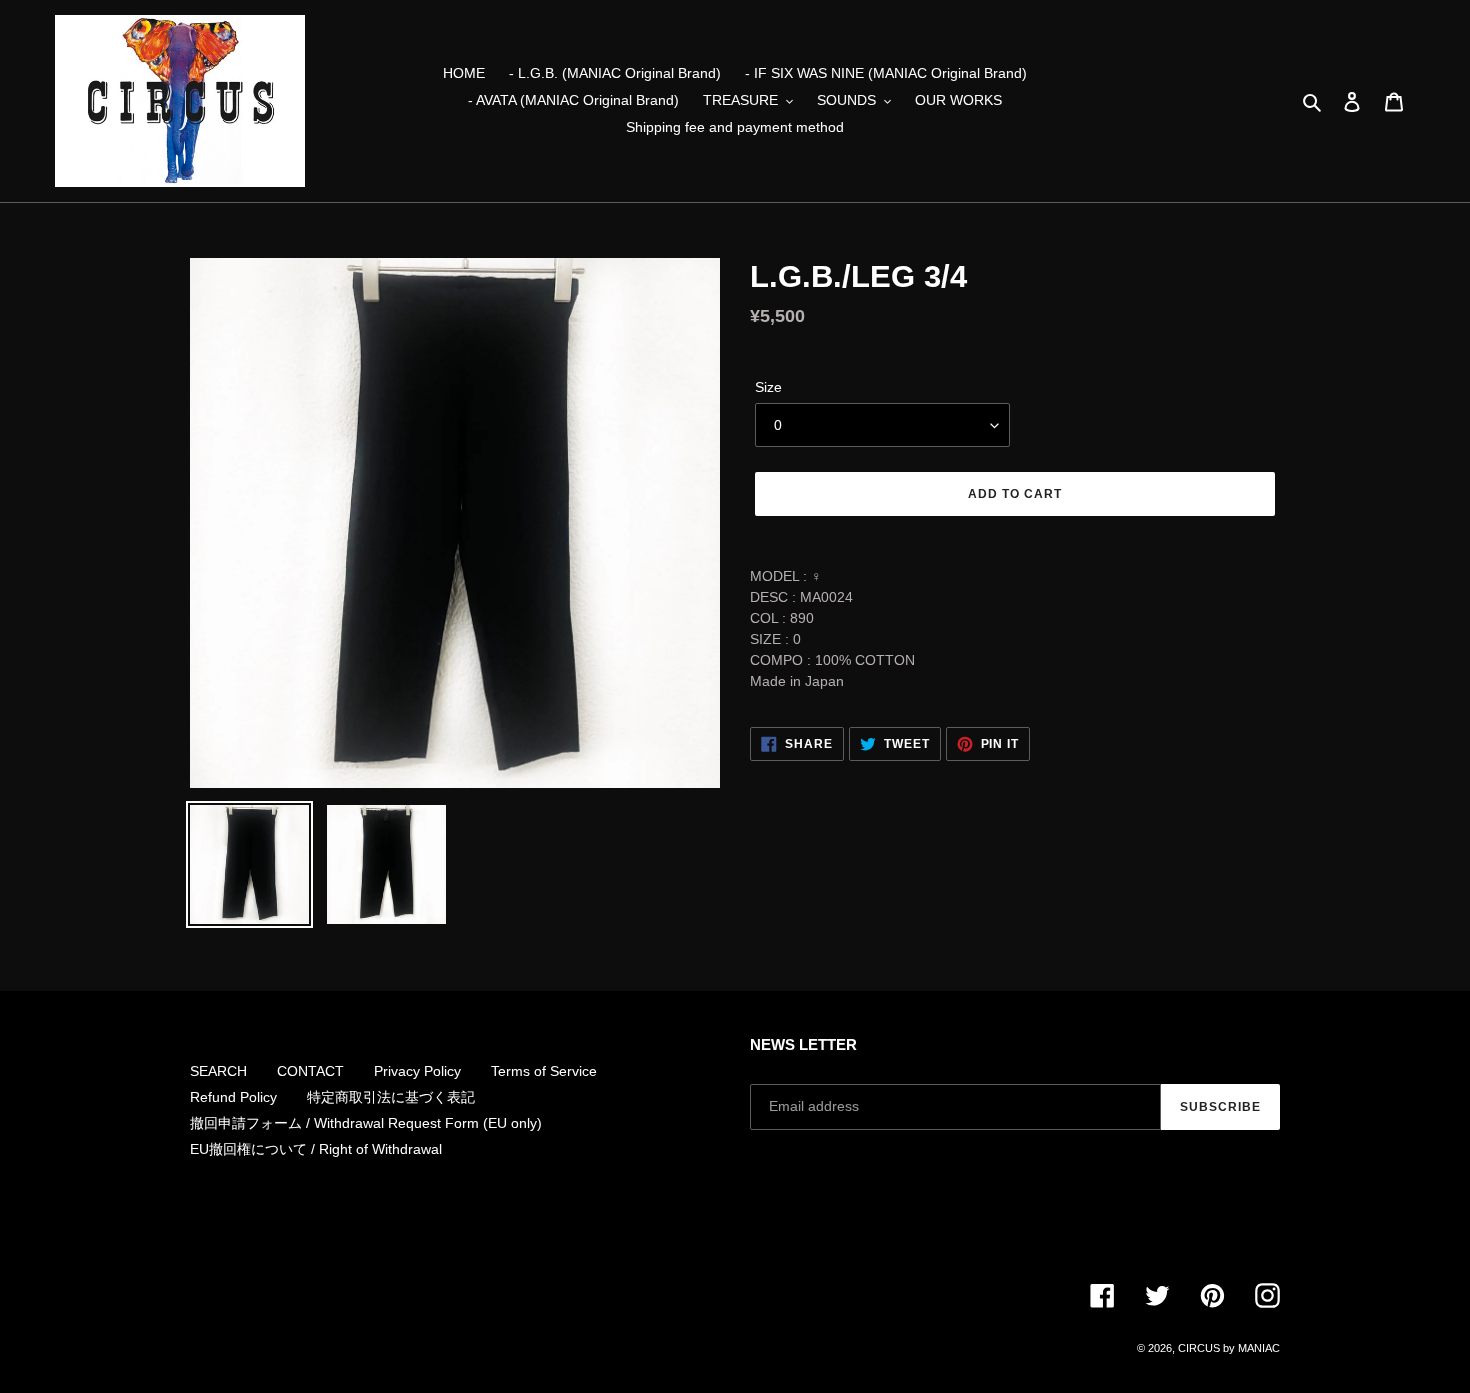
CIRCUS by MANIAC (1229, 1348)
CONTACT (310, 1071)
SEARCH (218, 1071)
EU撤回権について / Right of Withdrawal (316, 1149)
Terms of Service (544, 1071)
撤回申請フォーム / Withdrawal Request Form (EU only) (366, 1123)
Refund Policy (233, 1097)
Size (768, 387)
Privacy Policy (417, 1071)
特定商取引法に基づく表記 (391, 1097)
